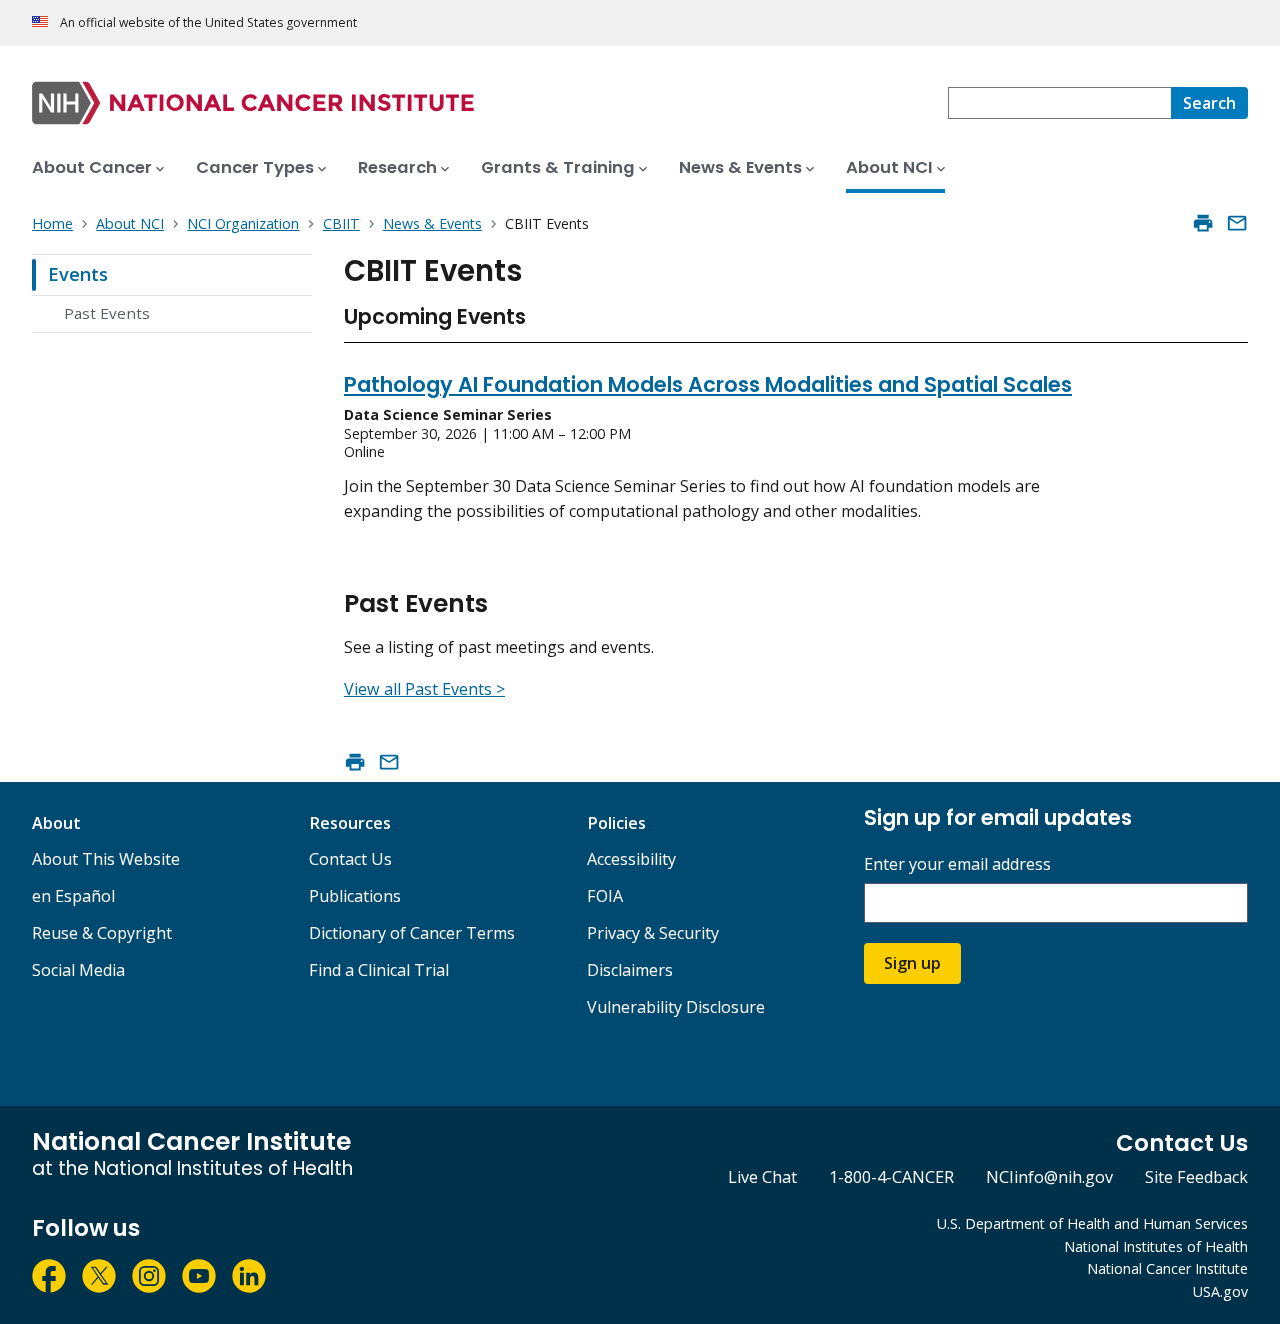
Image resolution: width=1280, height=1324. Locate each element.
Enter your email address (957, 864)
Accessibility (631, 859)
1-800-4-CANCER (891, 1177)
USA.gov (1220, 1291)
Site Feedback (1196, 1177)
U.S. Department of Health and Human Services (1092, 1223)
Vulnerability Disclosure (676, 1007)
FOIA (605, 896)
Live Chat (762, 1177)
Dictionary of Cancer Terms (412, 933)
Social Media (78, 970)
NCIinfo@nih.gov (1049, 1177)
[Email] (1237, 223)
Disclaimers (630, 970)
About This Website (106, 859)
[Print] (1203, 223)
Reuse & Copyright (102, 933)
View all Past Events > (424, 689)
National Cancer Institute (1167, 1268)
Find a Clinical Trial (379, 970)
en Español (73, 896)
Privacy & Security (653, 933)
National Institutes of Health (1156, 1246)
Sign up (912, 963)
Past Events (107, 313)
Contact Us (350, 859)
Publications (355, 896)
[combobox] (1059, 103)
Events (78, 274)
